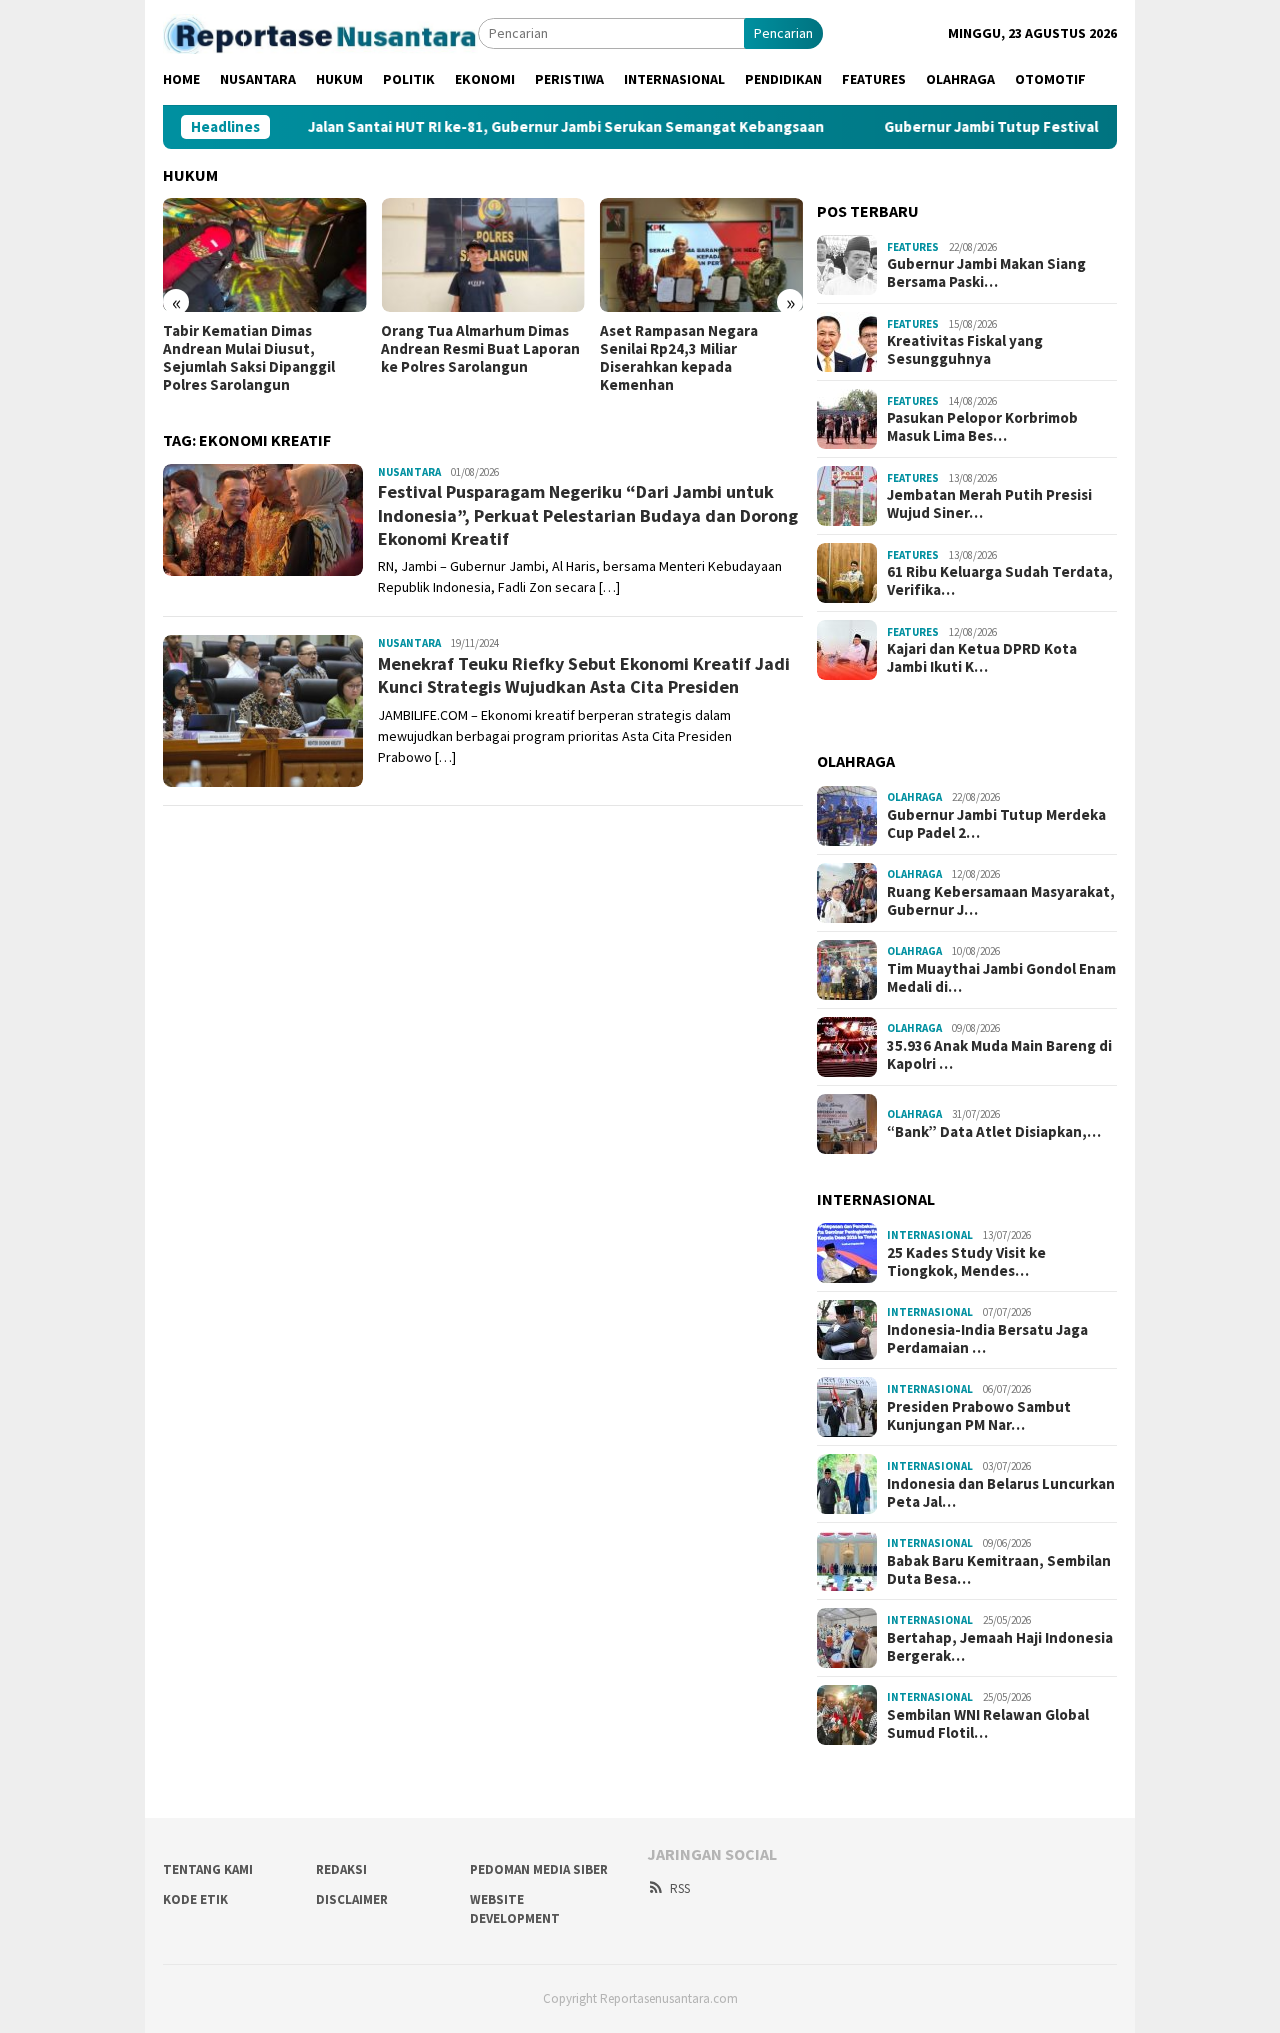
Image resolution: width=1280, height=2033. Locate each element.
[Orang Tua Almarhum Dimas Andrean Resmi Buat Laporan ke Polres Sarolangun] (482, 255)
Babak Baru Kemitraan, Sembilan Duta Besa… (999, 1570)
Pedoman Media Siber (539, 1869)
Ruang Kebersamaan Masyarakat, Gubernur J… (1001, 901)
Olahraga (914, 797)
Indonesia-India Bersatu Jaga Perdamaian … (987, 1339)
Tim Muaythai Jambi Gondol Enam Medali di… (1001, 978)
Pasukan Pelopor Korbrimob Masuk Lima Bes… (982, 427)
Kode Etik (195, 1899)
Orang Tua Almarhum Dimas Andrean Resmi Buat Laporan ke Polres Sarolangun (480, 349)
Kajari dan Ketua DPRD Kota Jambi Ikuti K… (982, 658)
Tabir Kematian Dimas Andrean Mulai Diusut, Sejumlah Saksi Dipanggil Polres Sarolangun (249, 358)
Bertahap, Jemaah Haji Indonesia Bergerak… (1000, 1647)
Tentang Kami (208, 1869)
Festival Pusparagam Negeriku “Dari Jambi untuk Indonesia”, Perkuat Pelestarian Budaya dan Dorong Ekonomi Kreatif (588, 515)
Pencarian (783, 33)
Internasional (930, 1235)
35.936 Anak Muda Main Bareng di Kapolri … (999, 1055)
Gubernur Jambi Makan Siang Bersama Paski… (986, 273)
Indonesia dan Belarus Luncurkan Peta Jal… (1001, 1493)
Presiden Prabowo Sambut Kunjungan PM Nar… (979, 1416)
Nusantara (409, 472)
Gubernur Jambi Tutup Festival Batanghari (999, 127)
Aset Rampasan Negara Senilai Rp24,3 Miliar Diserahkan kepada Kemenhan (679, 358)
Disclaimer (352, 1899)
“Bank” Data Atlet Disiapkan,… (994, 1132)
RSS (680, 1888)
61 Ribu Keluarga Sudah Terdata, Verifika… (1000, 581)
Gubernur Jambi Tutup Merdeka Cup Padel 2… (996, 824)
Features (913, 247)
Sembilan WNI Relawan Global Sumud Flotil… (988, 1724)
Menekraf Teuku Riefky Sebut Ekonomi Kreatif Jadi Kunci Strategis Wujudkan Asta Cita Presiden (584, 675)
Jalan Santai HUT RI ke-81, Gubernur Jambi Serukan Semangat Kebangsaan (534, 127)
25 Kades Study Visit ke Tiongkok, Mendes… (966, 1262)
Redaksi (341, 1869)
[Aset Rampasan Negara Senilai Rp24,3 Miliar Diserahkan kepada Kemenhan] (701, 255)
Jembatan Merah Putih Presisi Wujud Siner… (989, 504)
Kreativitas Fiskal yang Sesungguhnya (965, 350)
